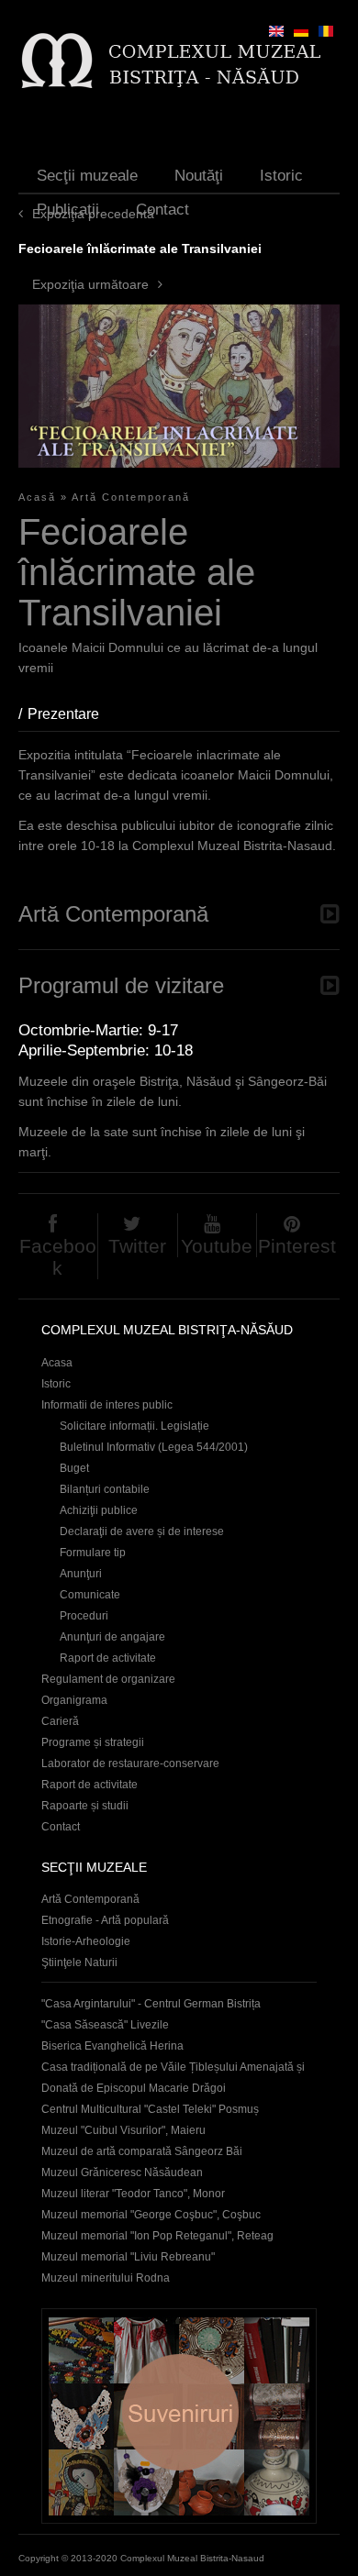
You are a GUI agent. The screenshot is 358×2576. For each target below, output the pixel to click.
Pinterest (297, 1246)
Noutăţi (199, 176)
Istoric (281, 176)
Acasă (37, 497)
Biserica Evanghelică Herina (112, 2046)
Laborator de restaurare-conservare (130, 1763)
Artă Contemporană (131, 497)
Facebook (58, 1257)
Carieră (60, 1721)
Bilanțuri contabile (105, 1489)
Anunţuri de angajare (112, 1637)
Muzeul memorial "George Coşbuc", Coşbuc (151, 2215)
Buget (74, 1468)
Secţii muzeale (87, 176)
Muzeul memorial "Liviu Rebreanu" (128, 2257)
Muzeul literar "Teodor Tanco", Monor (133, 2194)
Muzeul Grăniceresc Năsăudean (122, 2172)
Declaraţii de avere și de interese (142, 1531)
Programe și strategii (93, 1742)
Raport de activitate (108, 1658)
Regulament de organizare (108, 1679)
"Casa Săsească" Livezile (105, 2025)
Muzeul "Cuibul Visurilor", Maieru (123, 2130)
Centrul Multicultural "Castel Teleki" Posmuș (150, 2109)
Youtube (217, 1246)
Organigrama (74, 1700)
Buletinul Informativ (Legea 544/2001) (154, 1447)
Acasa (57, 1363)
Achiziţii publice (99, 1510)
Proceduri (84, 1616)
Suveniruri (179, 2416)
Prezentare (73, 714)
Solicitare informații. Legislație (134, 1426)
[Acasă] (170, 60)
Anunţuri (81, 1574)
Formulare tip (93, 1553)
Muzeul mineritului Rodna (106, 2278)
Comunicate (90, 1595)
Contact (162, 210)
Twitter (137, 1246)
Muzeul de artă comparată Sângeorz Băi (142, 2151)
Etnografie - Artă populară (105, 1920)
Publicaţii (68, 210)
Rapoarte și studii (85, 1806)
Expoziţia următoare (90, 284)
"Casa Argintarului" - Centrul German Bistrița (151, 2004)
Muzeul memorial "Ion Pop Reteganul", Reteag (157, 2236)
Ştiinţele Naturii (79, 1962)
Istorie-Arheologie (86, 1941)
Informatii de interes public (107, 1405)
